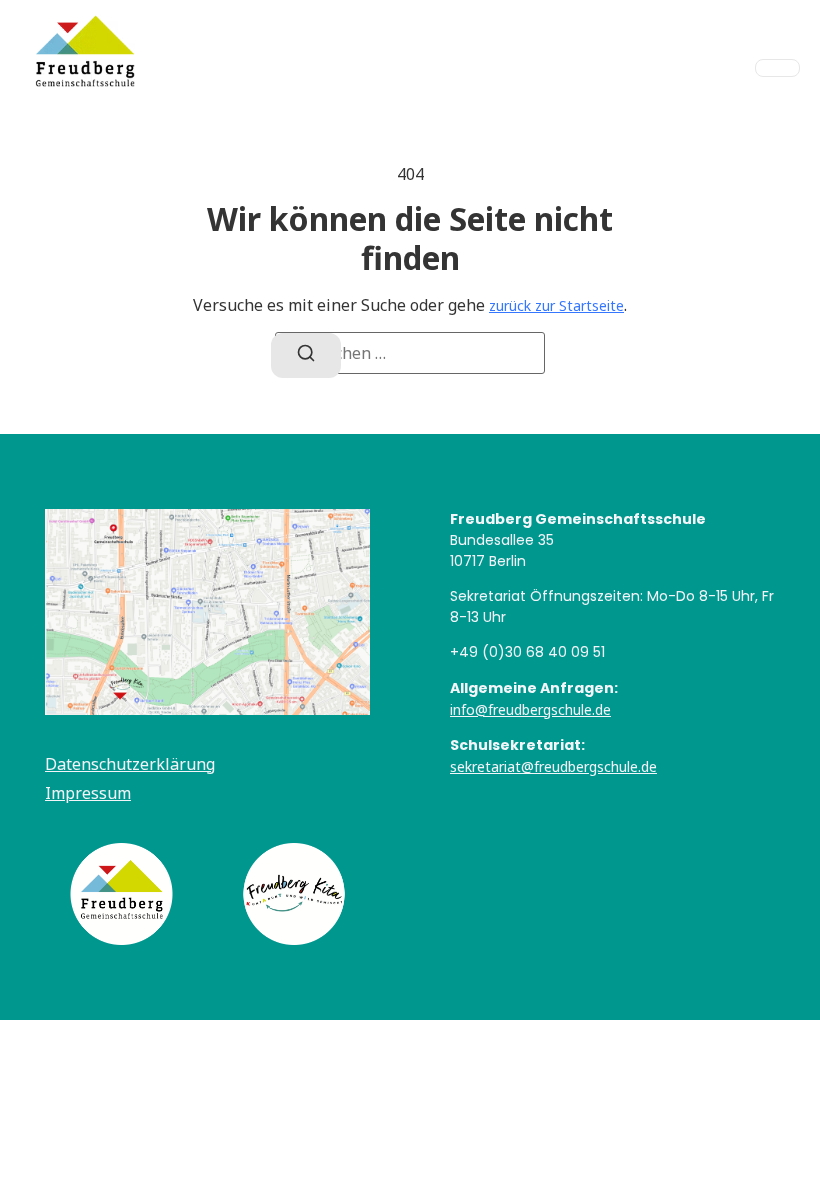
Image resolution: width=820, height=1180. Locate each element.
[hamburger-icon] (777, 68)
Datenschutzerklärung (130, 764)
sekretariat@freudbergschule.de (553, 766)
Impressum (88, 793)
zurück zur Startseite (556, 305)
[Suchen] (306, 355)
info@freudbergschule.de (530, 709)
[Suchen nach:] (410, 353)
